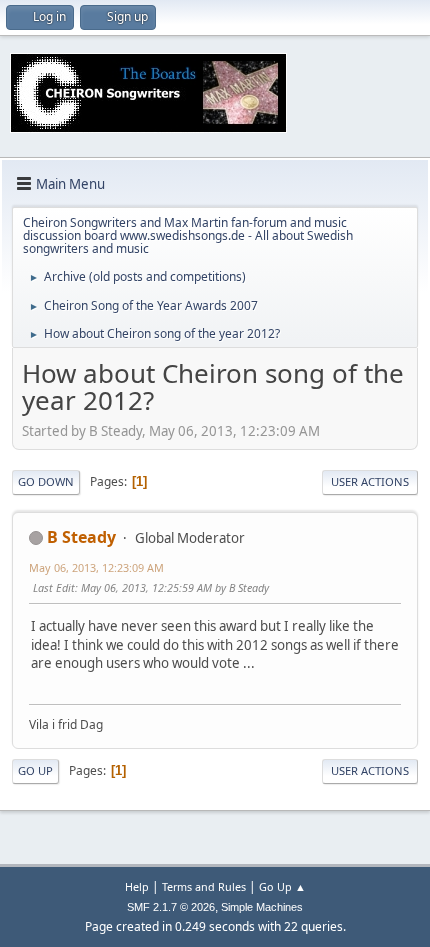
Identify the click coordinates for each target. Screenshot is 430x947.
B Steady (81, 537)
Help (137, 886)
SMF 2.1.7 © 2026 (171, 907)
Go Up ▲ (282, 886)
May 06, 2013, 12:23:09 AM (96, 567)
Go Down (46, 481)
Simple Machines (262, 907)
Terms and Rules (204, 886)
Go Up (35, 770)
